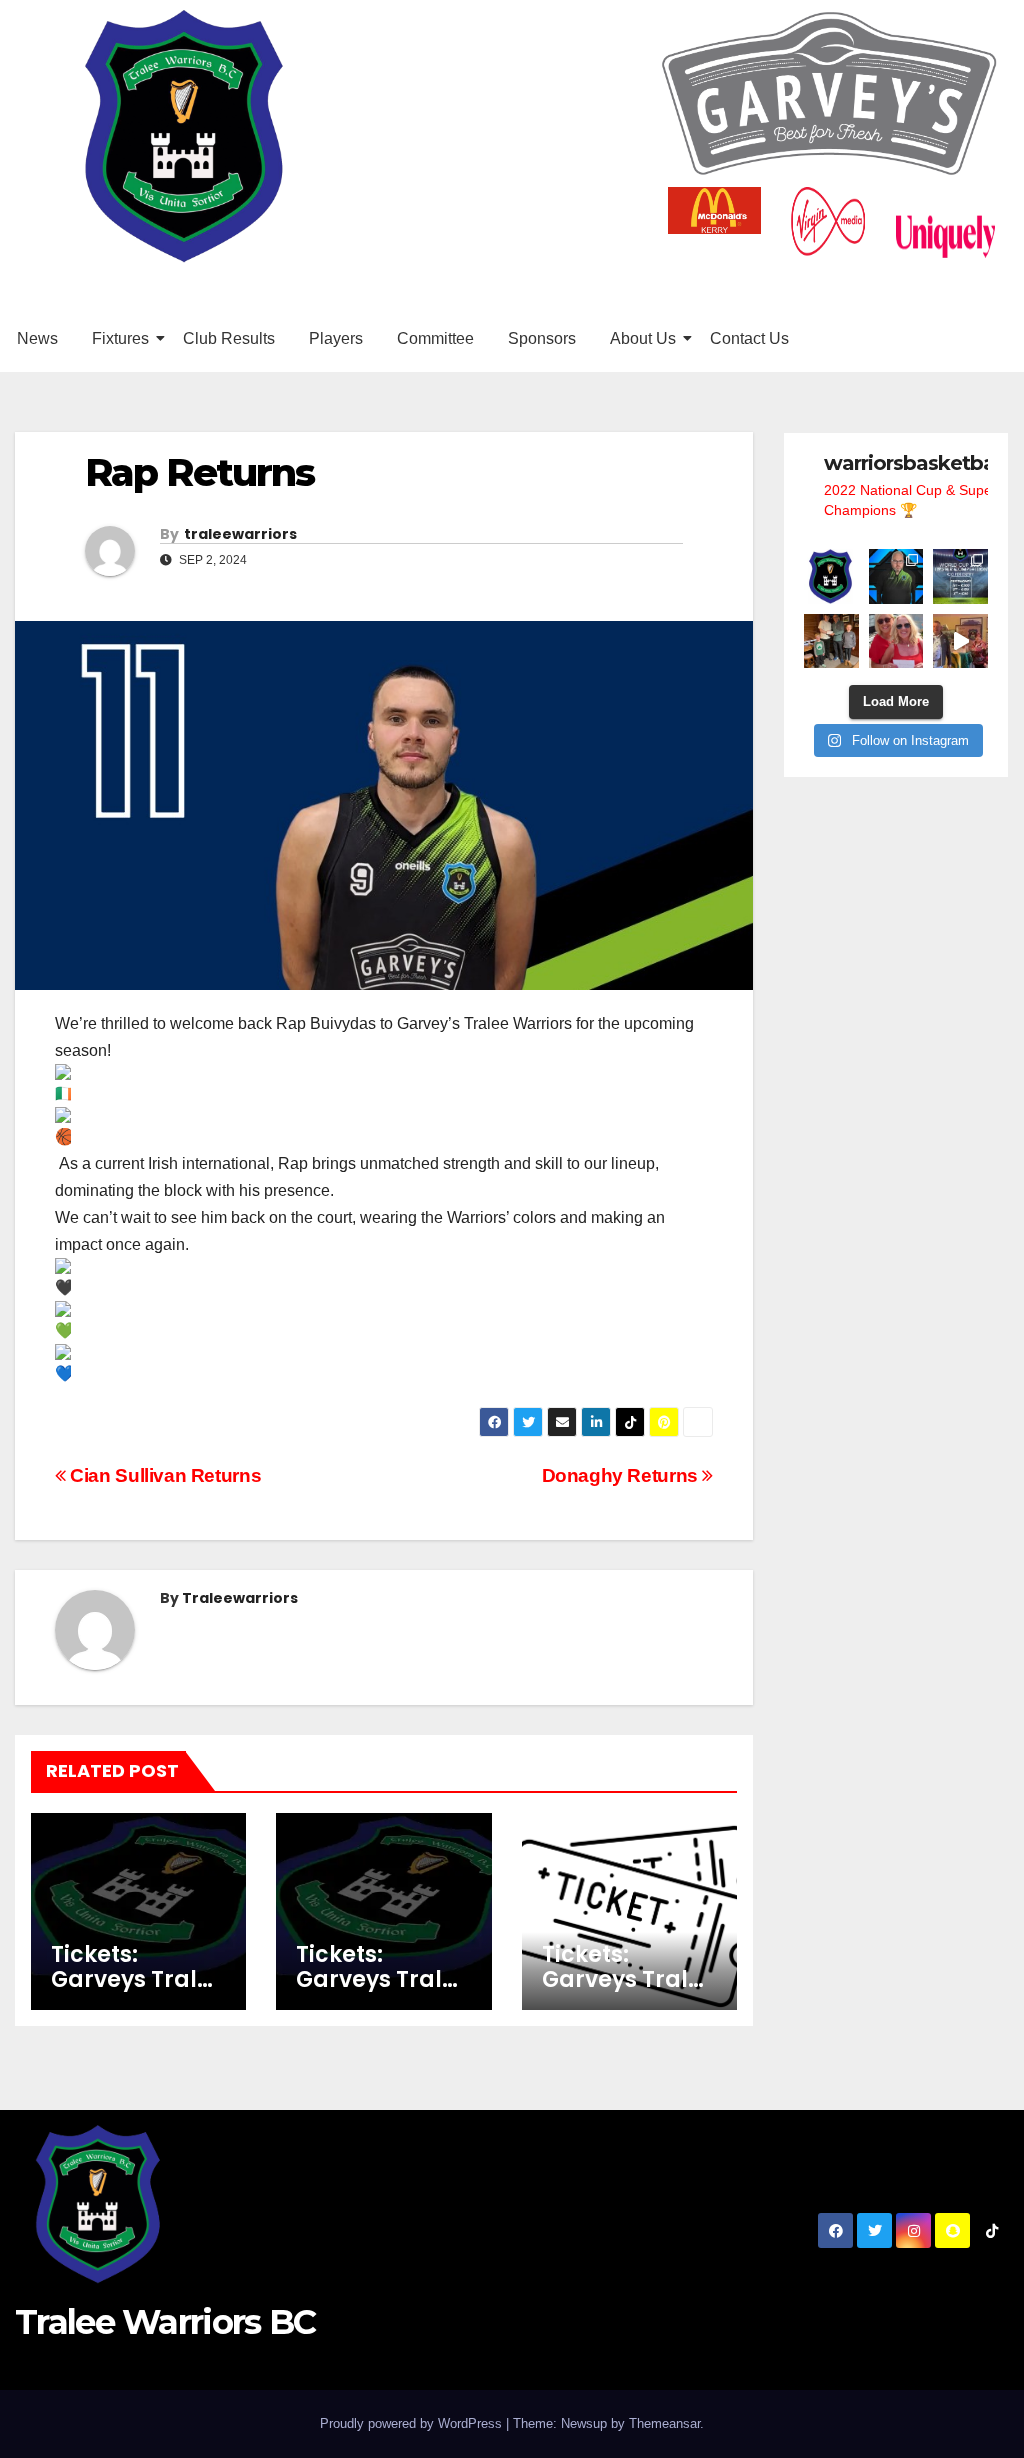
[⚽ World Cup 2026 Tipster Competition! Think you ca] (960, 576)
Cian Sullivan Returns (163, 1475)
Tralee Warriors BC (165, 2322)
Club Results (229, 338)
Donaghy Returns (622, 1475)
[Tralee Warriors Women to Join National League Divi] (831, 576)
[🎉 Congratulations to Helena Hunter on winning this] (896, 641)
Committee (435, 338)
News (37, 338)
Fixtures (120, 338)
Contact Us (749, 338)
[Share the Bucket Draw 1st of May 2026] (960, 641)
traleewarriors (240, 534)
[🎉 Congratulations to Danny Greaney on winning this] (831, 641)
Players (336, 338)
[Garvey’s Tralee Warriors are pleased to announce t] (896, 576)
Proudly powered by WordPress (413, 2423)
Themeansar (664, 2423)
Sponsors (542, 338)
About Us (643, 338)
